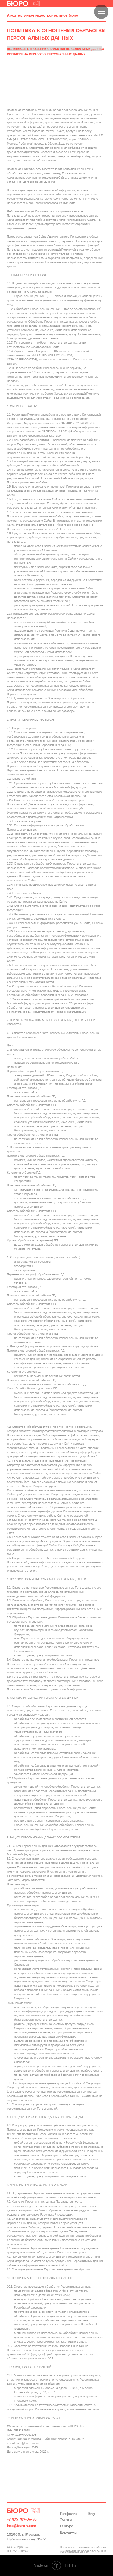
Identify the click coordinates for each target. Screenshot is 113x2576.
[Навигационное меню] (101, 12)
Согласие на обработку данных (85, 2551)
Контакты (68, 2533)
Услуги (66, 2520)
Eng (91, 2514)
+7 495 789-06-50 (22, 2520)
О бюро (67, 2526)
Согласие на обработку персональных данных (46, 54)
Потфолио (69, 2514)
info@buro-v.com (22, 2526)
